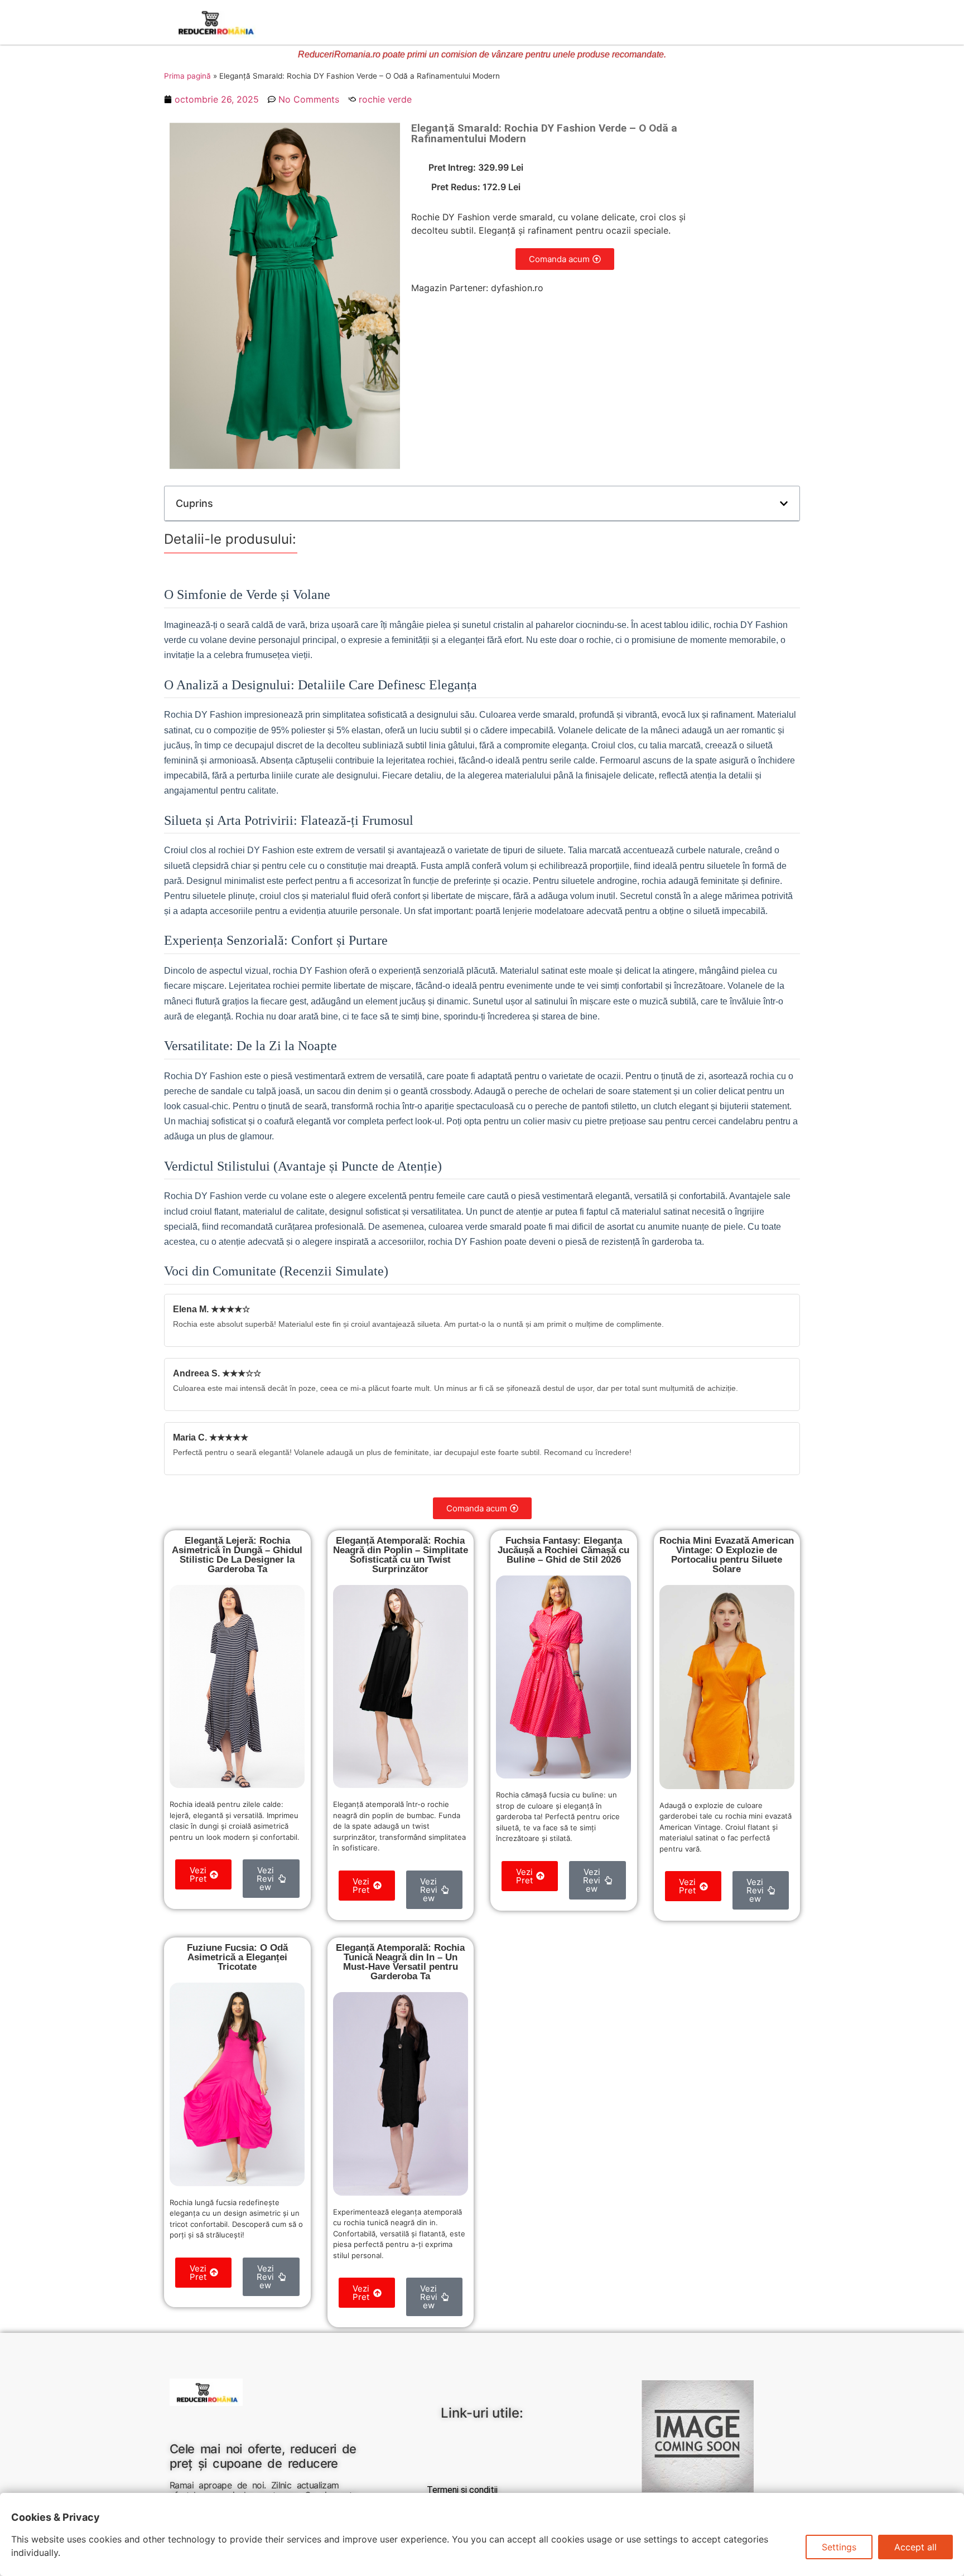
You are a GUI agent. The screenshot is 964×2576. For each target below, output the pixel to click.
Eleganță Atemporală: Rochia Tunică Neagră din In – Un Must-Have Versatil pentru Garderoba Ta (400, 1962)
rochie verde (385, 99)
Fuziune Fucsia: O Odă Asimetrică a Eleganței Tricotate (237, 1957)
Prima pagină (187, 76)
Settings (839, 2547)
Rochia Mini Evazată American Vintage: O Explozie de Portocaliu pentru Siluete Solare (727, 1555)
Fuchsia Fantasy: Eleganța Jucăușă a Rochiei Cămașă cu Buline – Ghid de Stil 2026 (563, 1550)
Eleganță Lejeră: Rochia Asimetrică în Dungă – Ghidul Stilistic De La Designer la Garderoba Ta (237, 1555)
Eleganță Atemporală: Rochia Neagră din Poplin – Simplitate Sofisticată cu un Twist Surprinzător (401, 1555)
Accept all (915, 2547)
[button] (784, 504)
